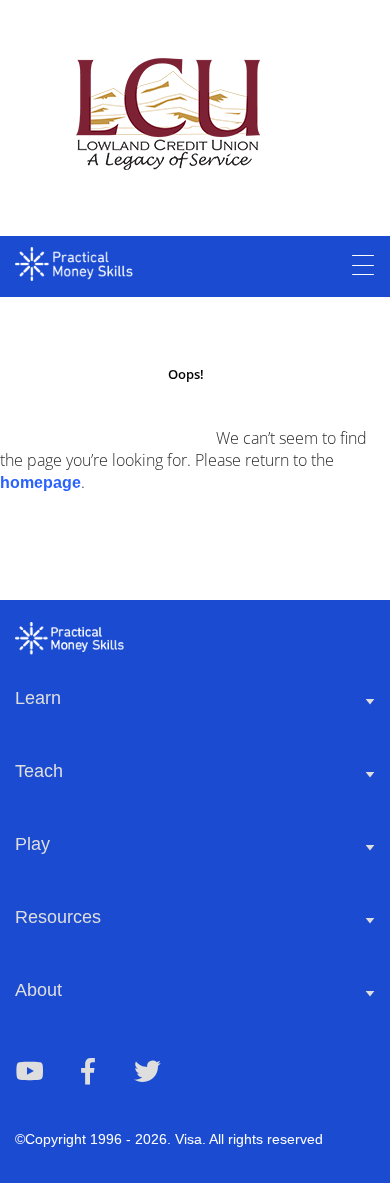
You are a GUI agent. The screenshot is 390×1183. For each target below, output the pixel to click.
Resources (58, 917)
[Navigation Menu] (363, 266)
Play (32, 844)
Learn (38, 698)
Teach (39, 771)
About (38, 990)
